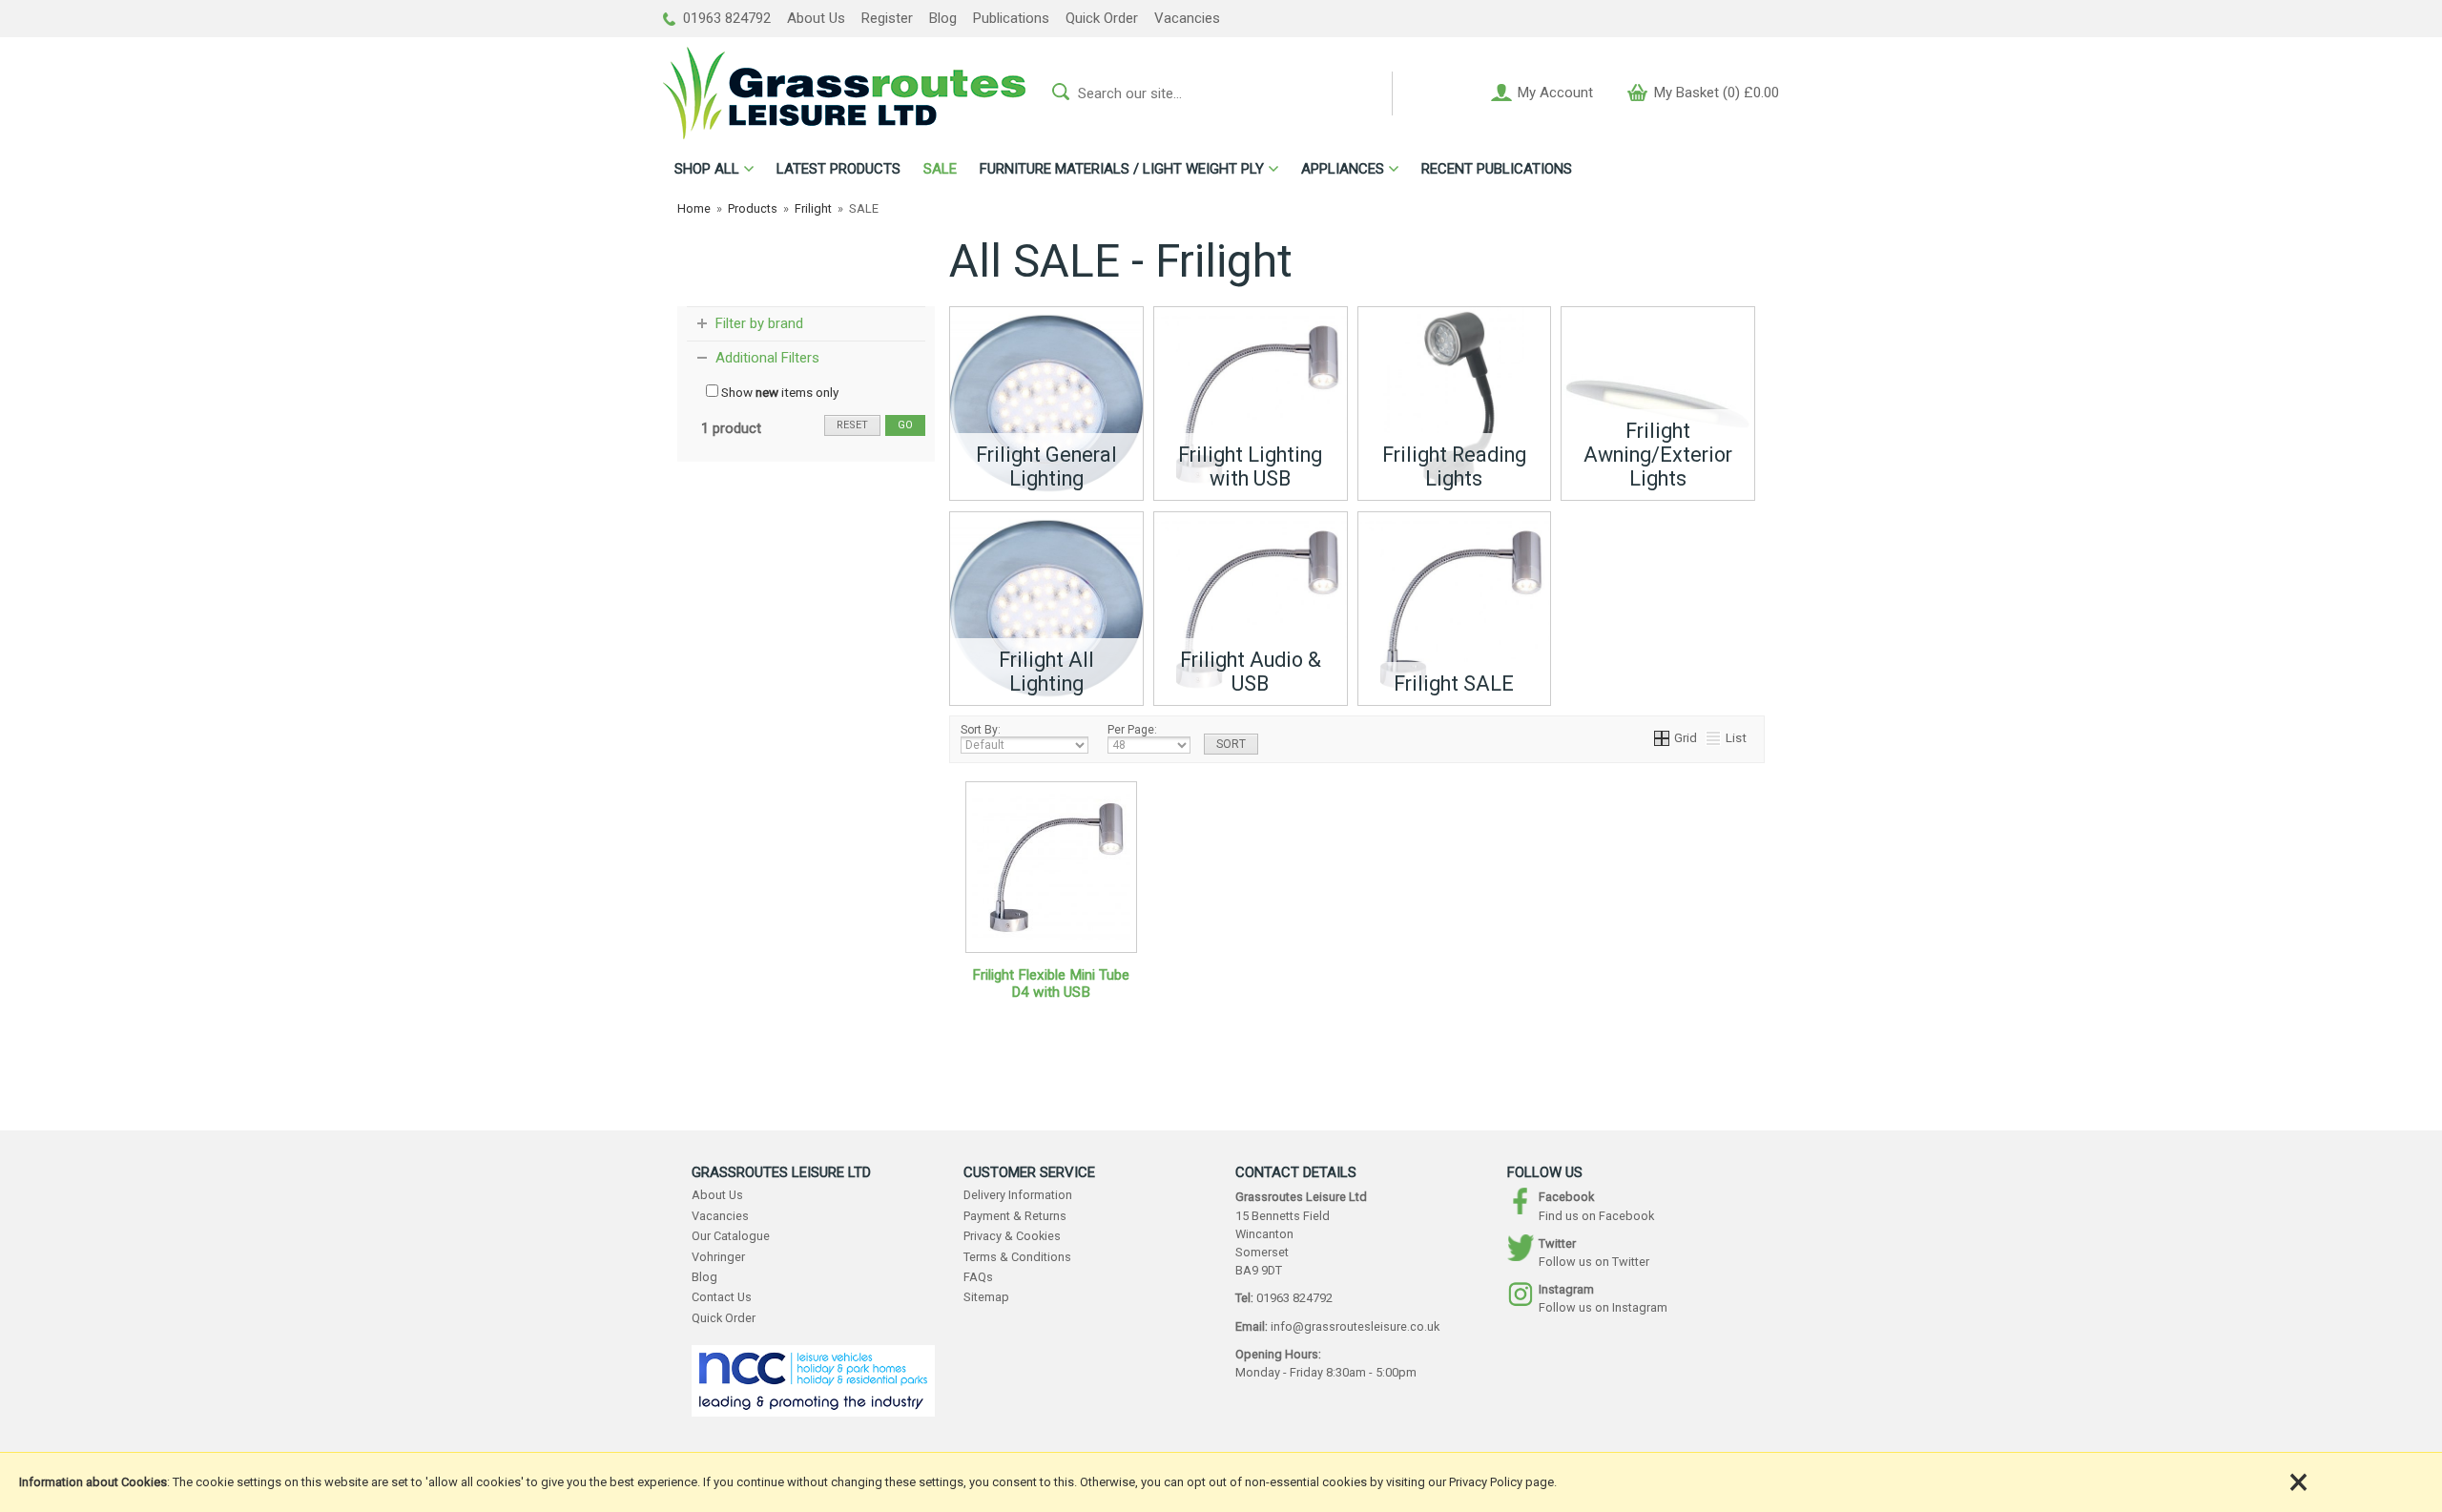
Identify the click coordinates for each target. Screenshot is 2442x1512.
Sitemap (986, 1297)
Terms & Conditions (1017, 1257)
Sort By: (981, 730)
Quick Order (1102, 18)
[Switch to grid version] (1663, 737)
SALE (940, 169)
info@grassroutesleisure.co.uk (1355, 1326)
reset (852, 425)
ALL (707, 169)
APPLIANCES (1343, 169)
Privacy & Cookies (1012, 1236)
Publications (1011, 18)
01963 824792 (725, 18)
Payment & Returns (1015, 1216)
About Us (816, 18)
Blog (943, 18)
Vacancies (1187, 18)
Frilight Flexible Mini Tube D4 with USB (1051, 984)
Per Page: (1132, 730)
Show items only (778, 392)
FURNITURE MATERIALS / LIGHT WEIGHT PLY (1122, 169)
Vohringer (718, 1257)
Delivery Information (1018, 1195)
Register (887, 18)
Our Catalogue (731, 1236)
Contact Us (722, 1297)
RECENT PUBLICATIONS (1497, 169)
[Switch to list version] (1714, 737)
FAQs (978, 1277)
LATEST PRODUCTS (838, 169)
